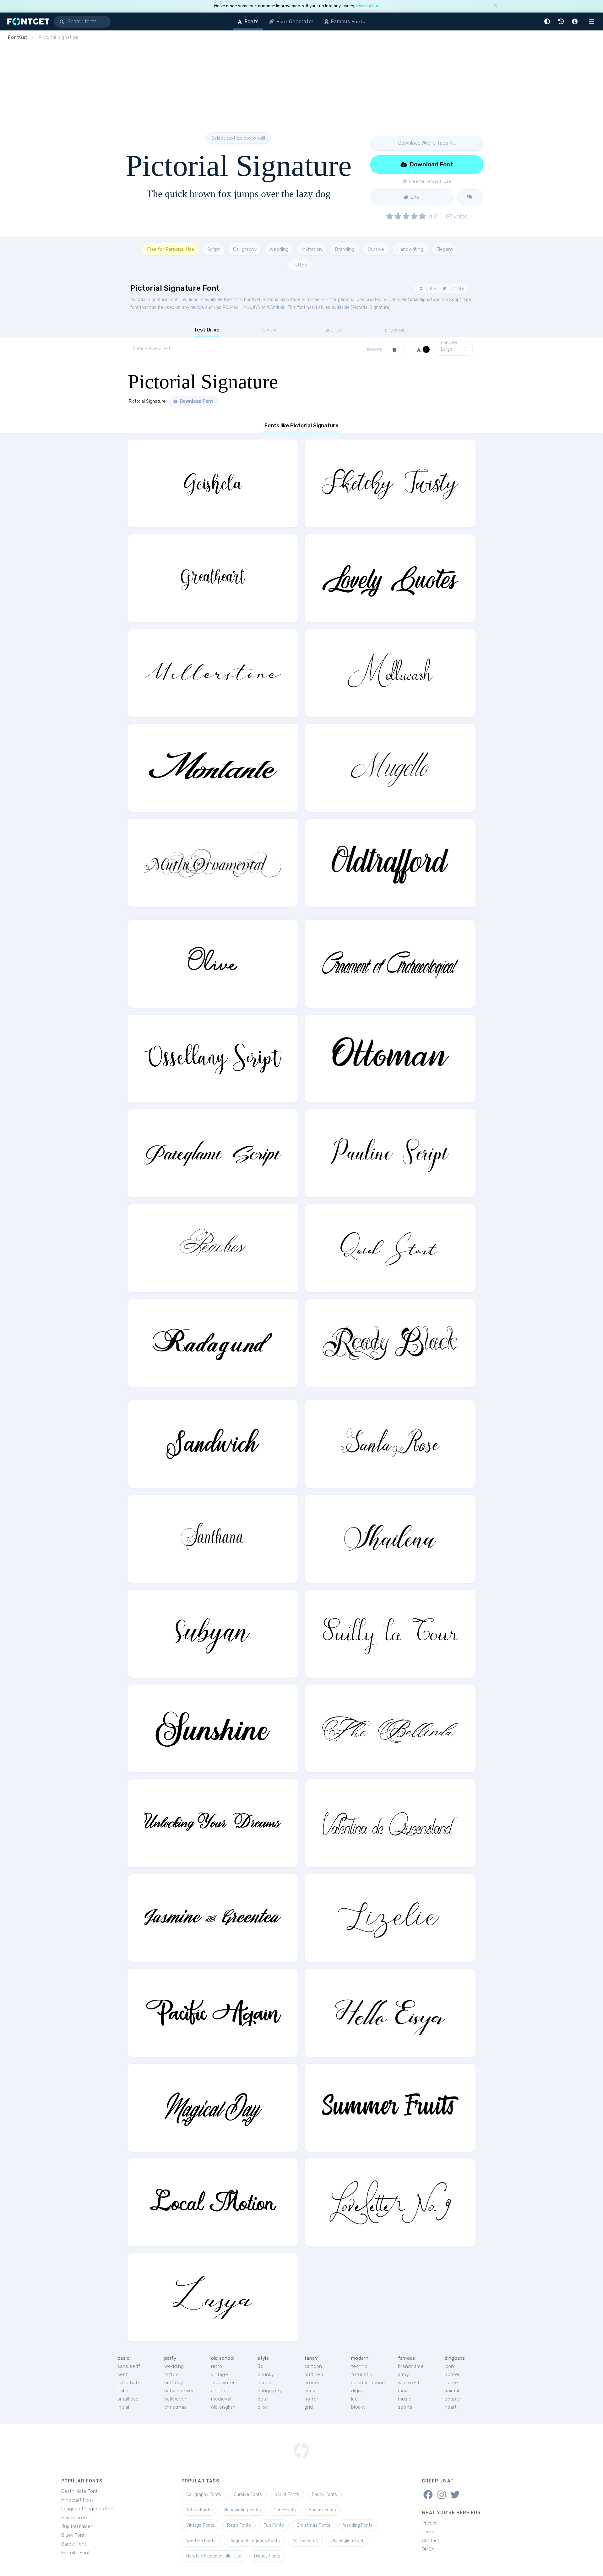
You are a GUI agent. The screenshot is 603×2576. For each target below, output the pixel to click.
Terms (429, 2532)
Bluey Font (73, 2535)
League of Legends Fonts (254, 2541)
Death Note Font (79, 2491)
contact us (368, 6)
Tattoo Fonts (199, 2510)
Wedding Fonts (358, 2525)
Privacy (430, 2523)
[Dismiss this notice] (496, 6)
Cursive (376, 249)
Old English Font (347, 2541)
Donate (456, 288)
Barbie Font (74, 2544)
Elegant (445, 249)
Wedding (279, 249)
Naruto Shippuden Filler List (214, 2556)
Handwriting (410, 249)
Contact (431, 2541)
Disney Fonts (267, 2556)
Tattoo (300, 265)
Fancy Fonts (324, 2495)
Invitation (312, 249)
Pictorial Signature (282, 300)
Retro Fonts (239, 2525)
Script (214, 249)
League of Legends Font (88, 2509)
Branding (345, 249)
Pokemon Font (77, 2518)
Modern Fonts (322, 2510)
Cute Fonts (285, 2510)
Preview (449, 343)
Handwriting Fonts (243, 2510)
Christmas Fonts (313, 2525)
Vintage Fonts (200, 2525)
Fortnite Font (76, 2553)
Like (415, 197)
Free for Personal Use (171, 249)
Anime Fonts (305, 2541)
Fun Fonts (274, 2525)
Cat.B (430, 288)
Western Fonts (201, 2541)
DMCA (428, 2549)
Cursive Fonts (248, 2495)
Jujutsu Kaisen (77, 2526)
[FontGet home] (27, 22)
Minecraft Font (77, 2500)
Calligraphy (245, 249)
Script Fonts (287, 2495)
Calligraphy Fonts (204, 2495)
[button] (548, 22)
